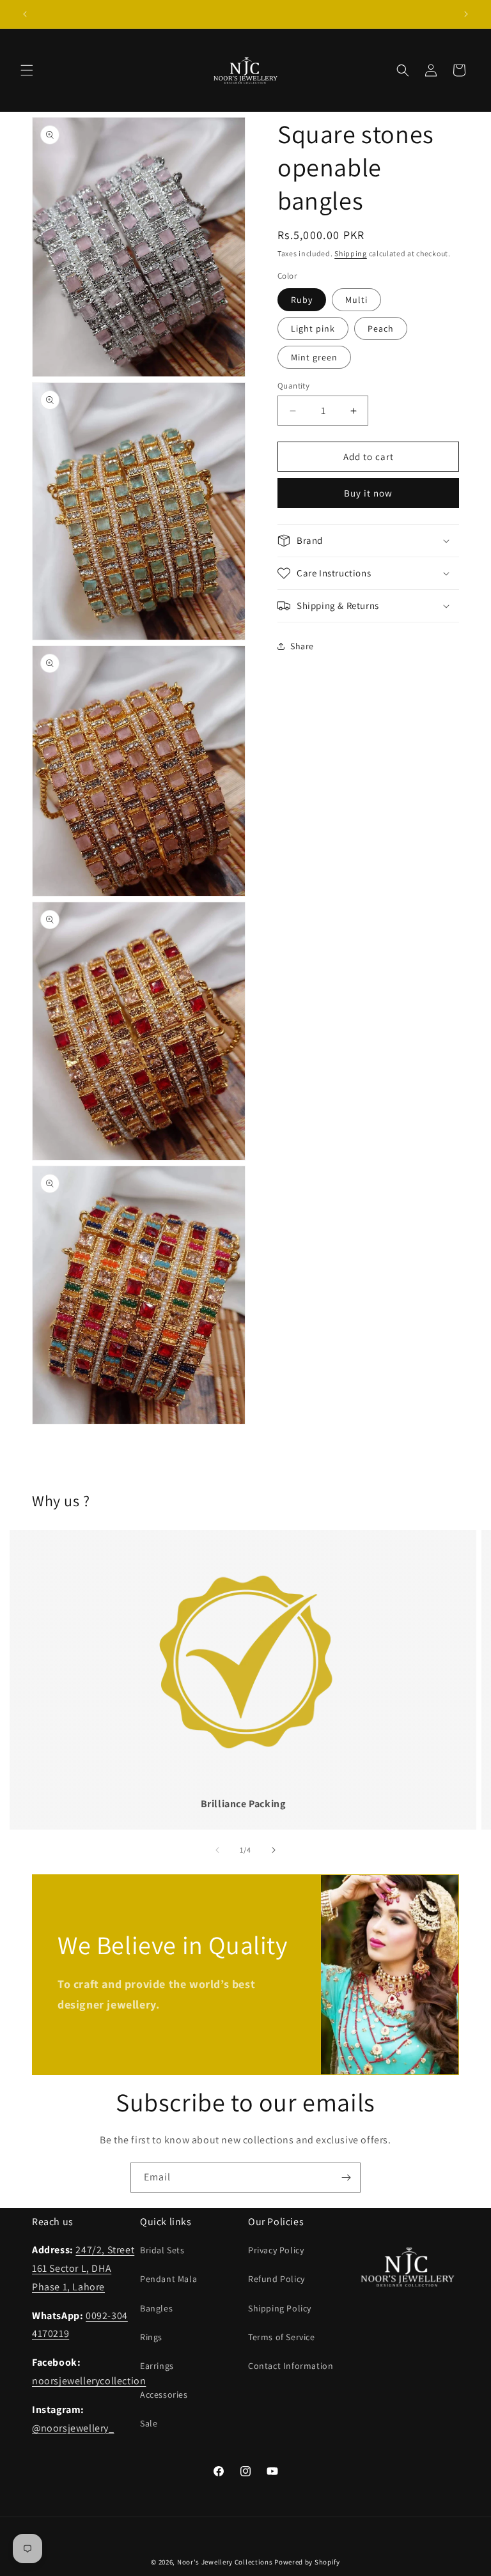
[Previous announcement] (25, 14)
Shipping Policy (280, 2308)
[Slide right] (274, 1850)
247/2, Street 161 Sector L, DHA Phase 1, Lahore (83, 2268)
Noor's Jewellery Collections (225, 2562)
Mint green (314, 357)
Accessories (164, 2395)
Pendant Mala (168, 2279)
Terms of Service (282, 2337)
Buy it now (368, 493)
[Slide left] (217, 1850)
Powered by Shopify (307, 2562)
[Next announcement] (466, 14)
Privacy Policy (276, 2250)
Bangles (156, 2308)
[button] (27, 70)
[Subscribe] (346, 2178)
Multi (356, 300)
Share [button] (302, 646)
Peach (381, 328)
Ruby (302, 300)
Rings (151, 2337)
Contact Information (291, 2366)
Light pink (313, 328)
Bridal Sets (162, 2250)
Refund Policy (277, 2279)
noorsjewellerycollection (89, 2381)
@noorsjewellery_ (73, 2428)
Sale (149, 2423)
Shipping (351, 253)
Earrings (157, 2366)
